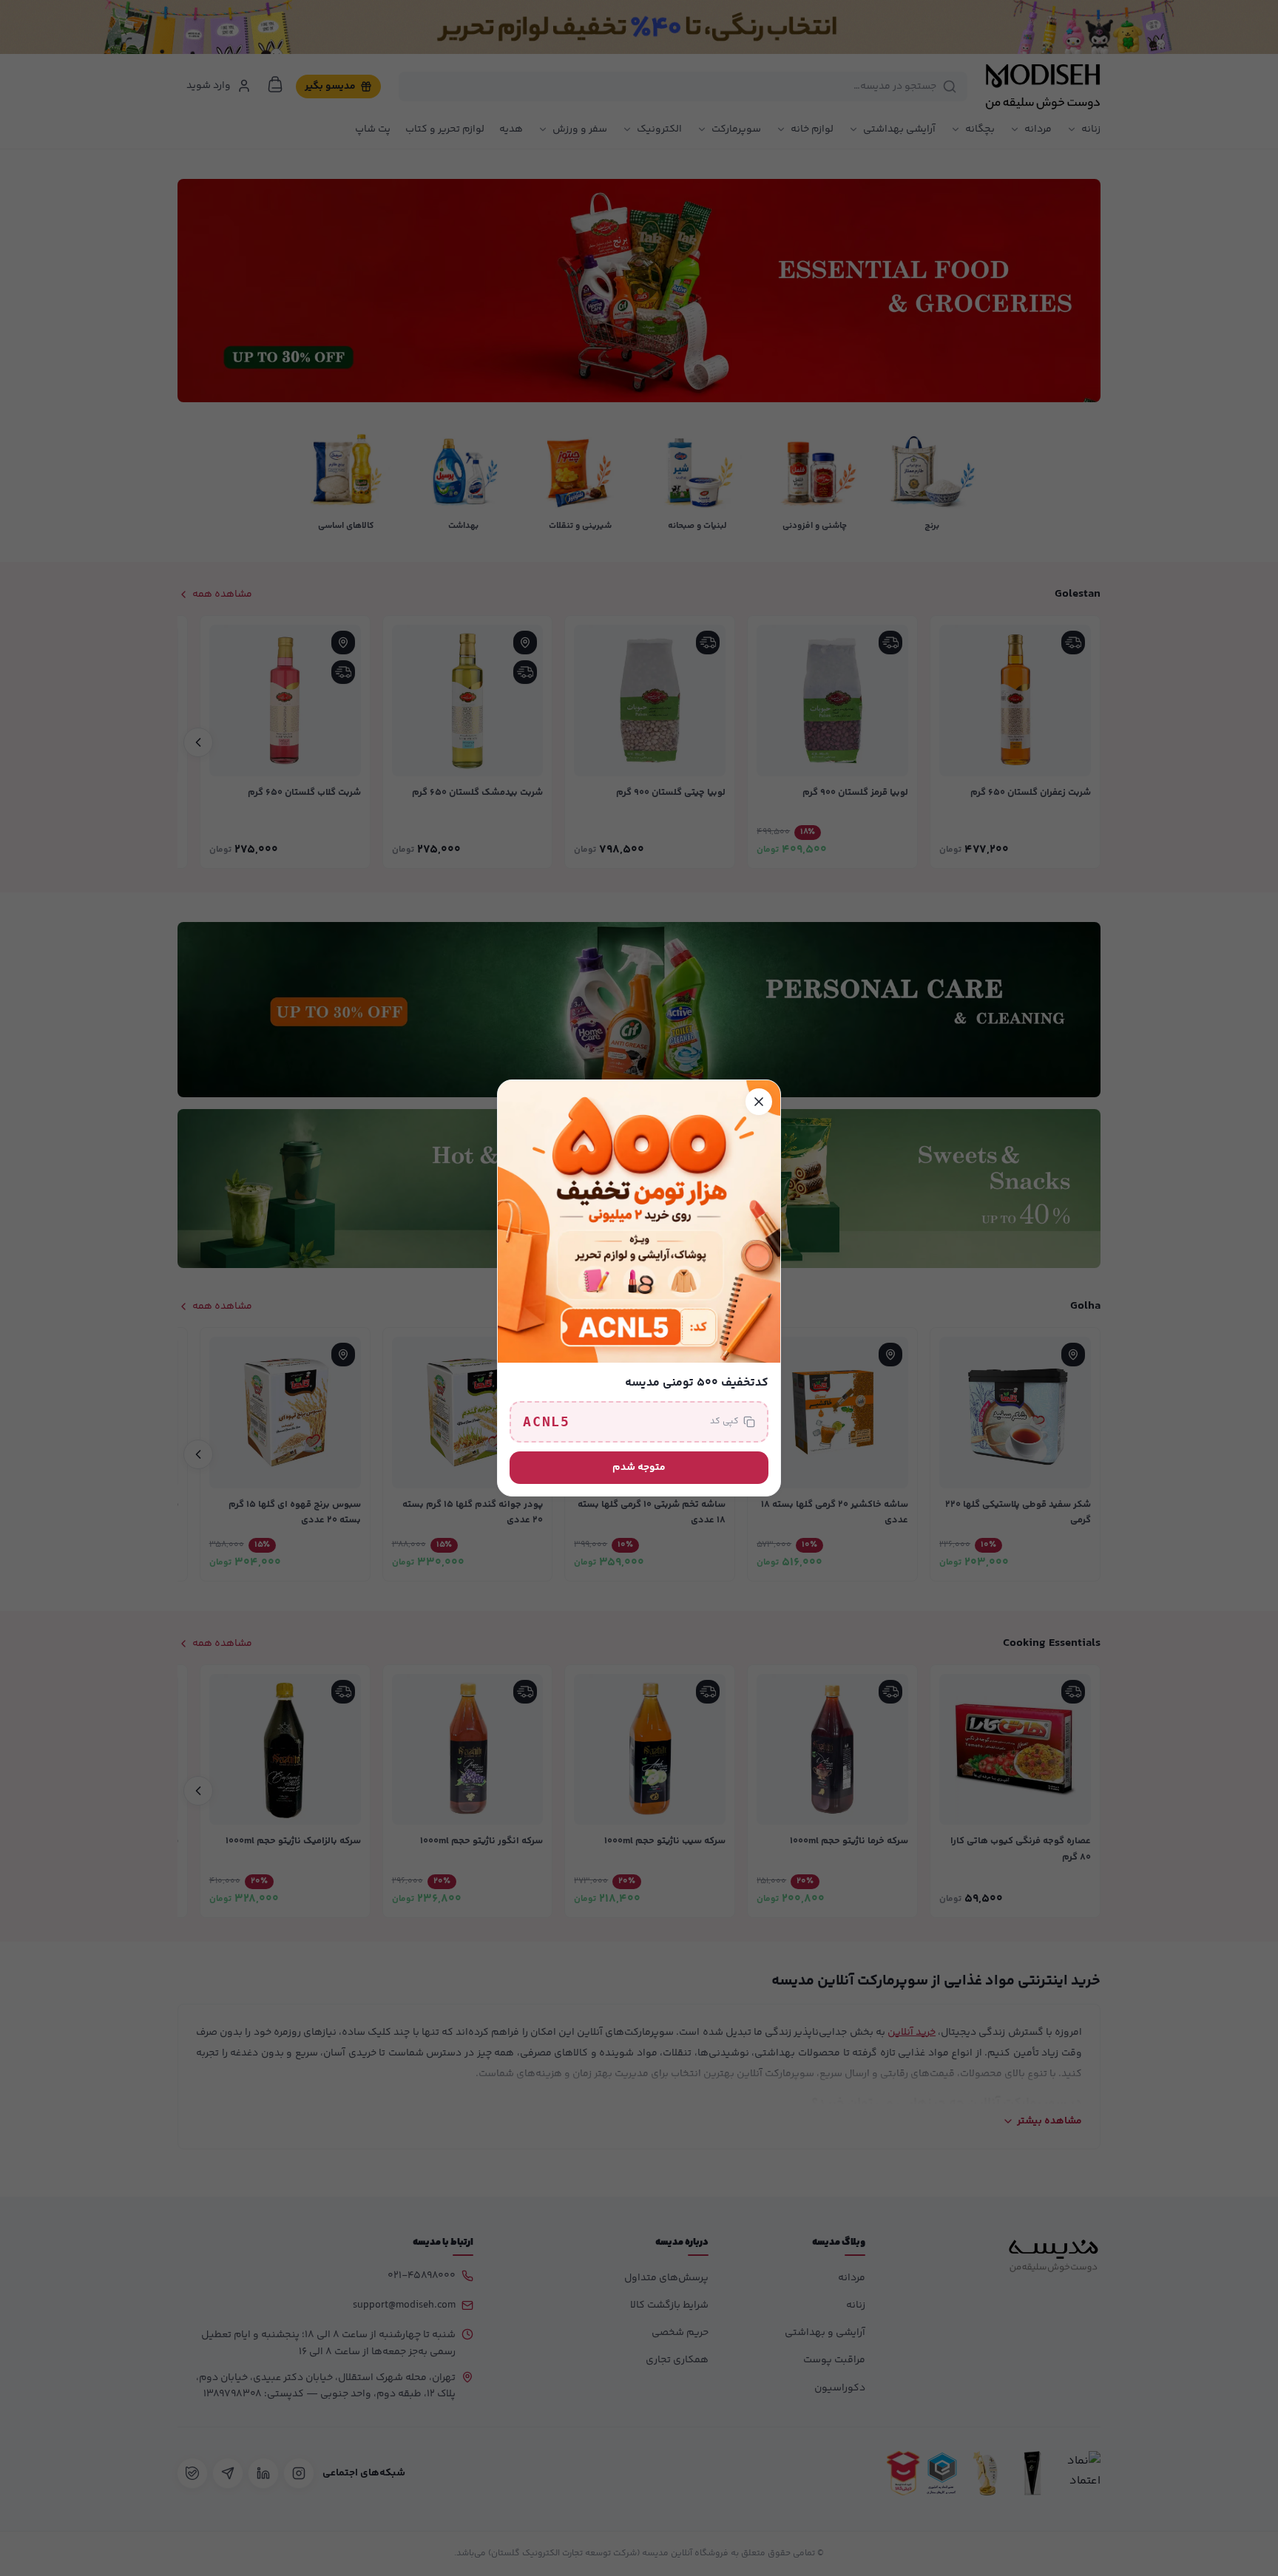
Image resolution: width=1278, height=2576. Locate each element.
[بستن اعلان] (759, 1102)
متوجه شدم (639, 1468)
